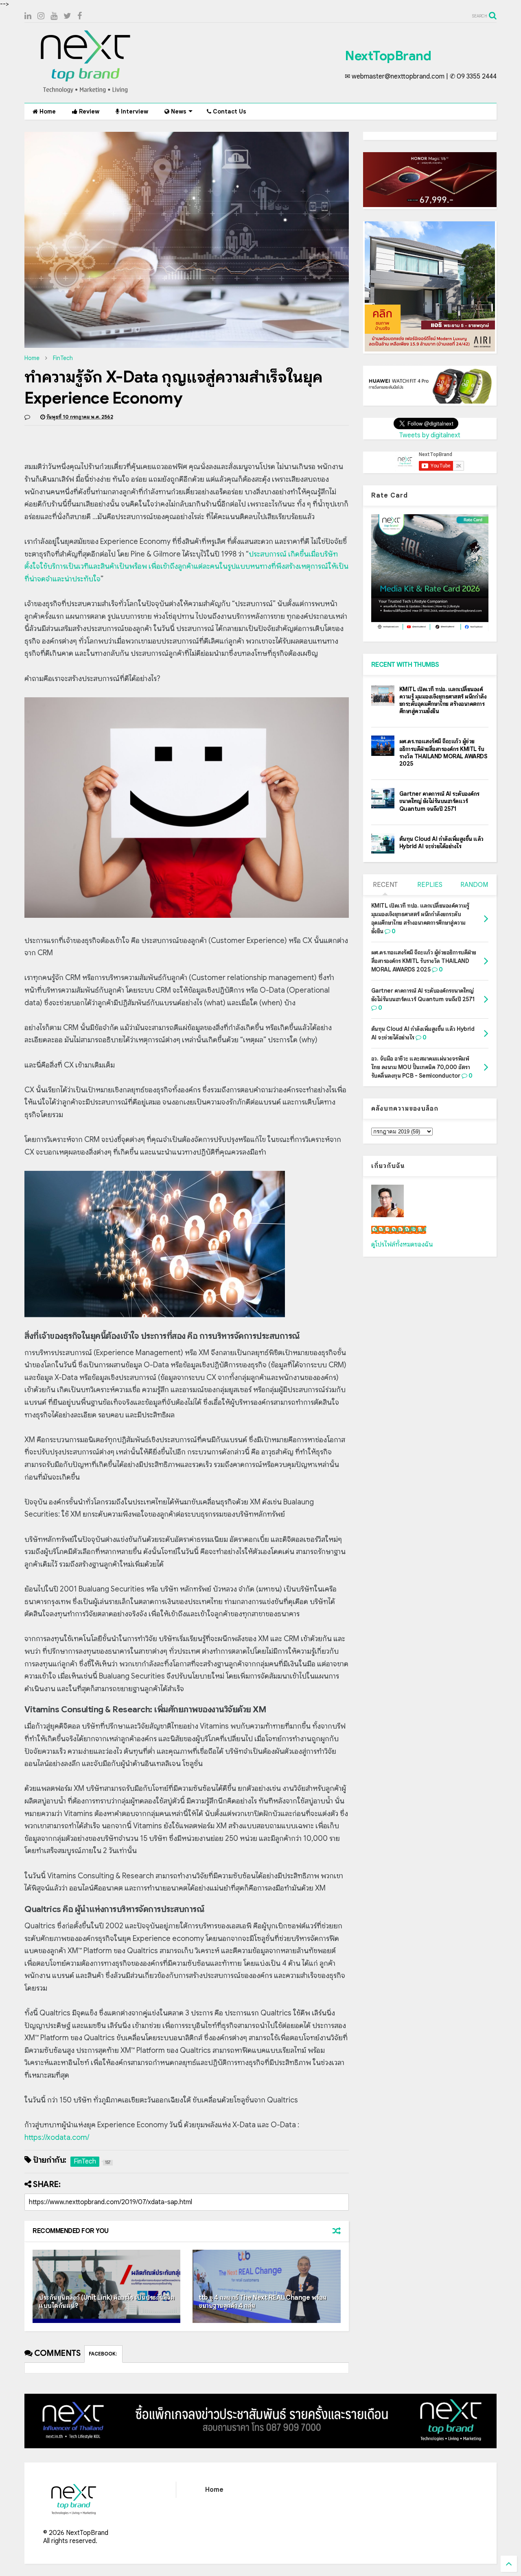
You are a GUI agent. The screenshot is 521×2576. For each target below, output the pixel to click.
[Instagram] (41, 16)
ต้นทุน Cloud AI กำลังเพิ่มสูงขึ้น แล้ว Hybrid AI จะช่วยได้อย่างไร (441, 843)
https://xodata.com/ (57, 2137)
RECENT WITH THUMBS (405, 665)
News (178, 111)
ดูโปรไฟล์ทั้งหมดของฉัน (402, 1244)
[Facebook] (80, 16)
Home (47, 111)
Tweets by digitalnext (430, 435)
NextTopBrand (388, 56)
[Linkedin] (28, 16)
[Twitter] (67, 16)
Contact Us (229, 111)
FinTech (63, 358)
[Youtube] (54, 16)
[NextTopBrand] (85, 93)
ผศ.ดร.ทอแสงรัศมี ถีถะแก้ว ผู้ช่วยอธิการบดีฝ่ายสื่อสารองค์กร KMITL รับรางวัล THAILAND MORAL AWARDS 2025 (443, 752)
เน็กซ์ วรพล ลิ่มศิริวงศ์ (399, 1230)
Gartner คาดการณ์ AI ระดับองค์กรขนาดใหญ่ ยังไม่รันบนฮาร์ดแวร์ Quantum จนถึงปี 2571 (439, 801)
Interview (134, 111)
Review (88, 111)
